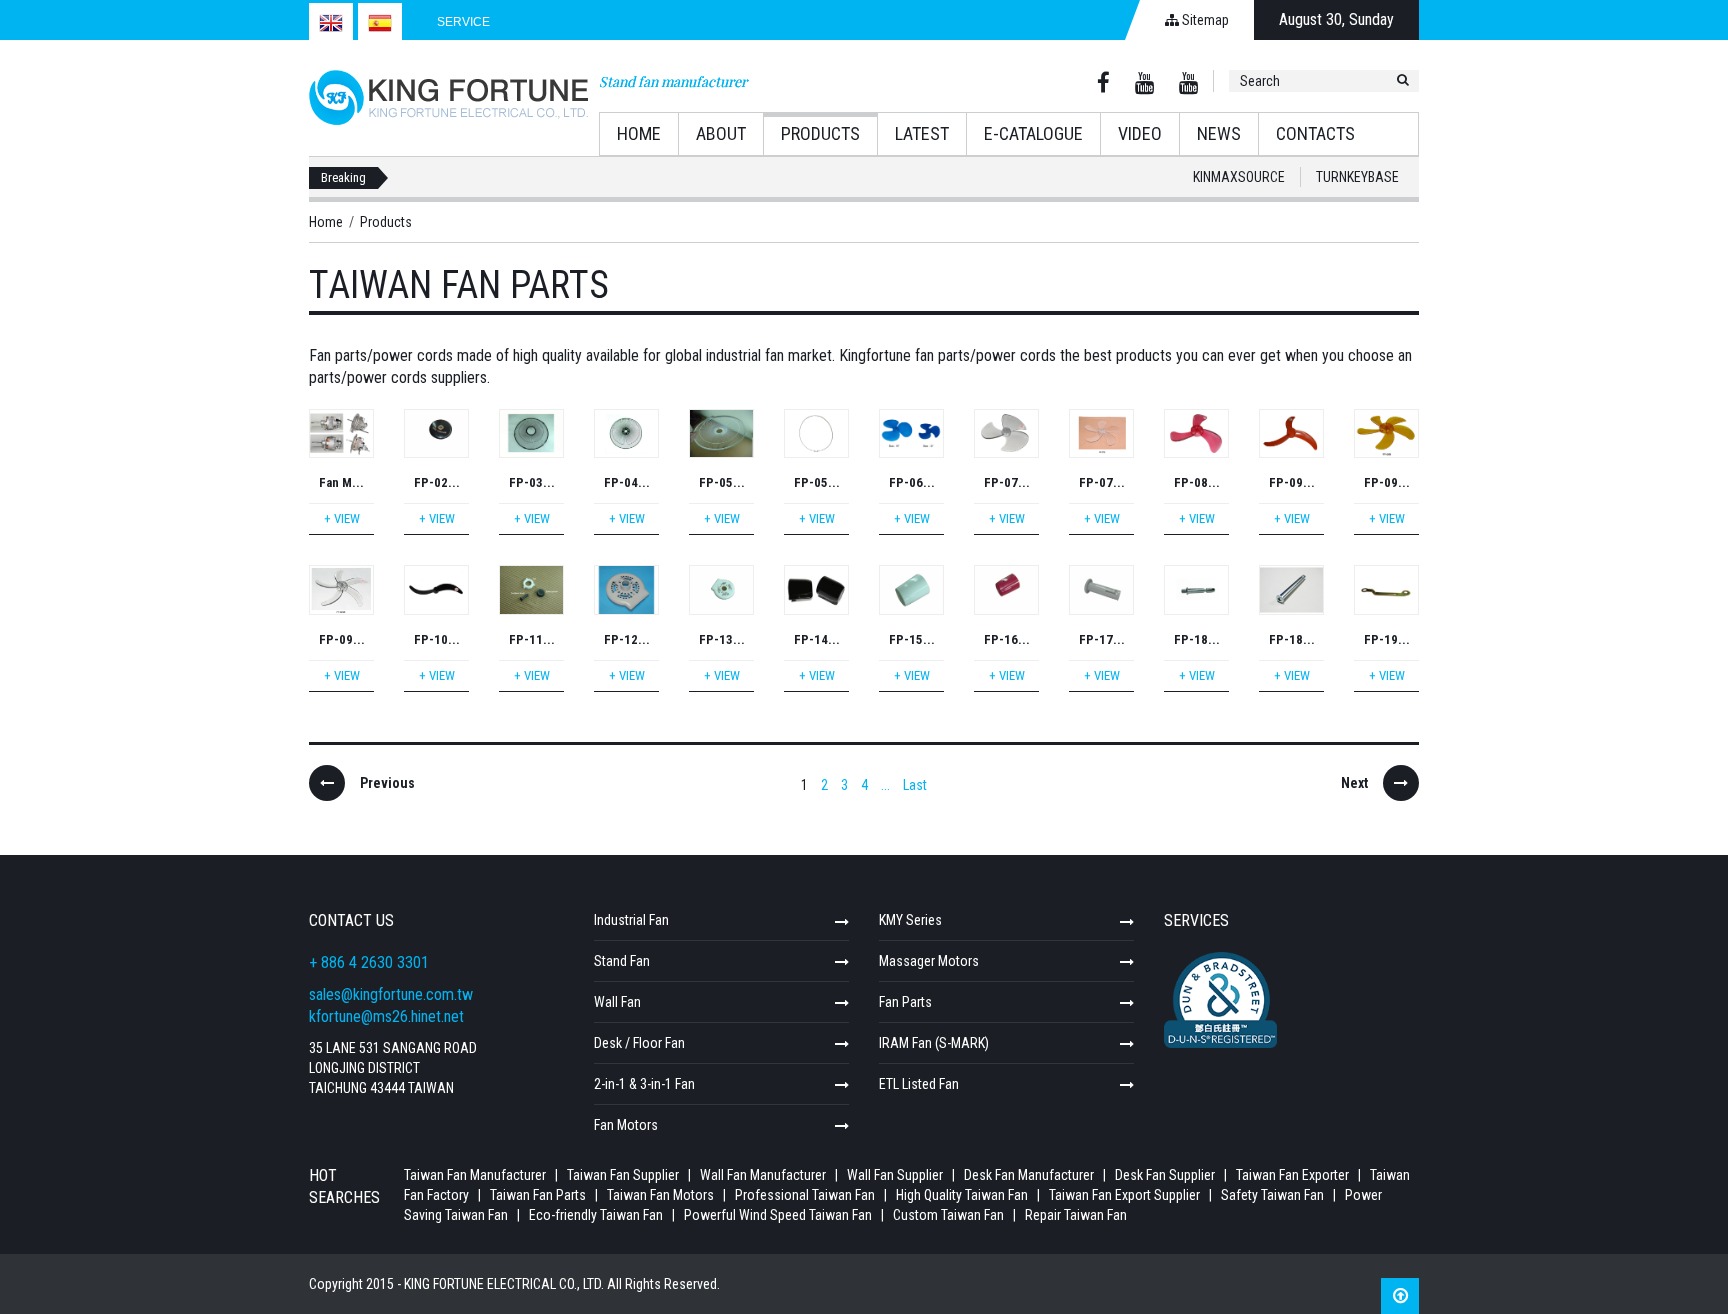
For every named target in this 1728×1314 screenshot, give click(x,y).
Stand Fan (622, 961)
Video (1140, 133)
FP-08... (1197, 482)
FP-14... (817, 639)
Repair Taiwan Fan (1076, 1215)
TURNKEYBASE (1357, 177)
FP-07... (1007, 482)
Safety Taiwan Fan (1274, 1195)
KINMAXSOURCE (1239, 177)
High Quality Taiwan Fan (963, 1195)
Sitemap (1204, 20)
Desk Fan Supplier (1165, 1175)
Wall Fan (617, 1002)
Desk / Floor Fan (639, 1043)
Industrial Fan (631, 920)
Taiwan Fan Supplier (623, 1175)
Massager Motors (929, 961)
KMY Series (910, 920)
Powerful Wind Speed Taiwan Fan (779, 1215)
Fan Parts (905, 1002)
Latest (922, 133)
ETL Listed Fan (919, 1084)
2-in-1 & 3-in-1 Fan (644, 1084)
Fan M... (341, 482)
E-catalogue (1033, 133)
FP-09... (1292, 482)
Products (820, 133)
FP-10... (437, 639)
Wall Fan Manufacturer (763, 1175)
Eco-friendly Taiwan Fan (597, 1215)
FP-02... (437, 482)
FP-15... (912, 639)
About (721, 133)
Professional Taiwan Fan (806, 1195)
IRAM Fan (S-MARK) (934, 1043)
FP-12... (627, 639)
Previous (387, 783)
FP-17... (1102, 639)
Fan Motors (626, 1125)
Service (463, 22)
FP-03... (532, 482)
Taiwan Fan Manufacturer (475, 1175)
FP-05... (722, 482)
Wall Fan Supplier (895, 1175)
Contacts (1315, 133)
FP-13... (722, 639)
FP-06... (912, 482)
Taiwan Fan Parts (538, 1195)
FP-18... (1197, 639)
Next (1354, 783)
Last (915, 785)
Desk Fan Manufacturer (1029, 1175)
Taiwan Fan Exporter (1292, 1175)
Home (639, 133)
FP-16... (1007, 639)
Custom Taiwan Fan (950, 1215)
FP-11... (532, 639)
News (1219, 133)
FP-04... (627, 482)
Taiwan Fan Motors (660, 1195)
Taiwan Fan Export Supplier (1126, 1195)
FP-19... (1387, 639)
